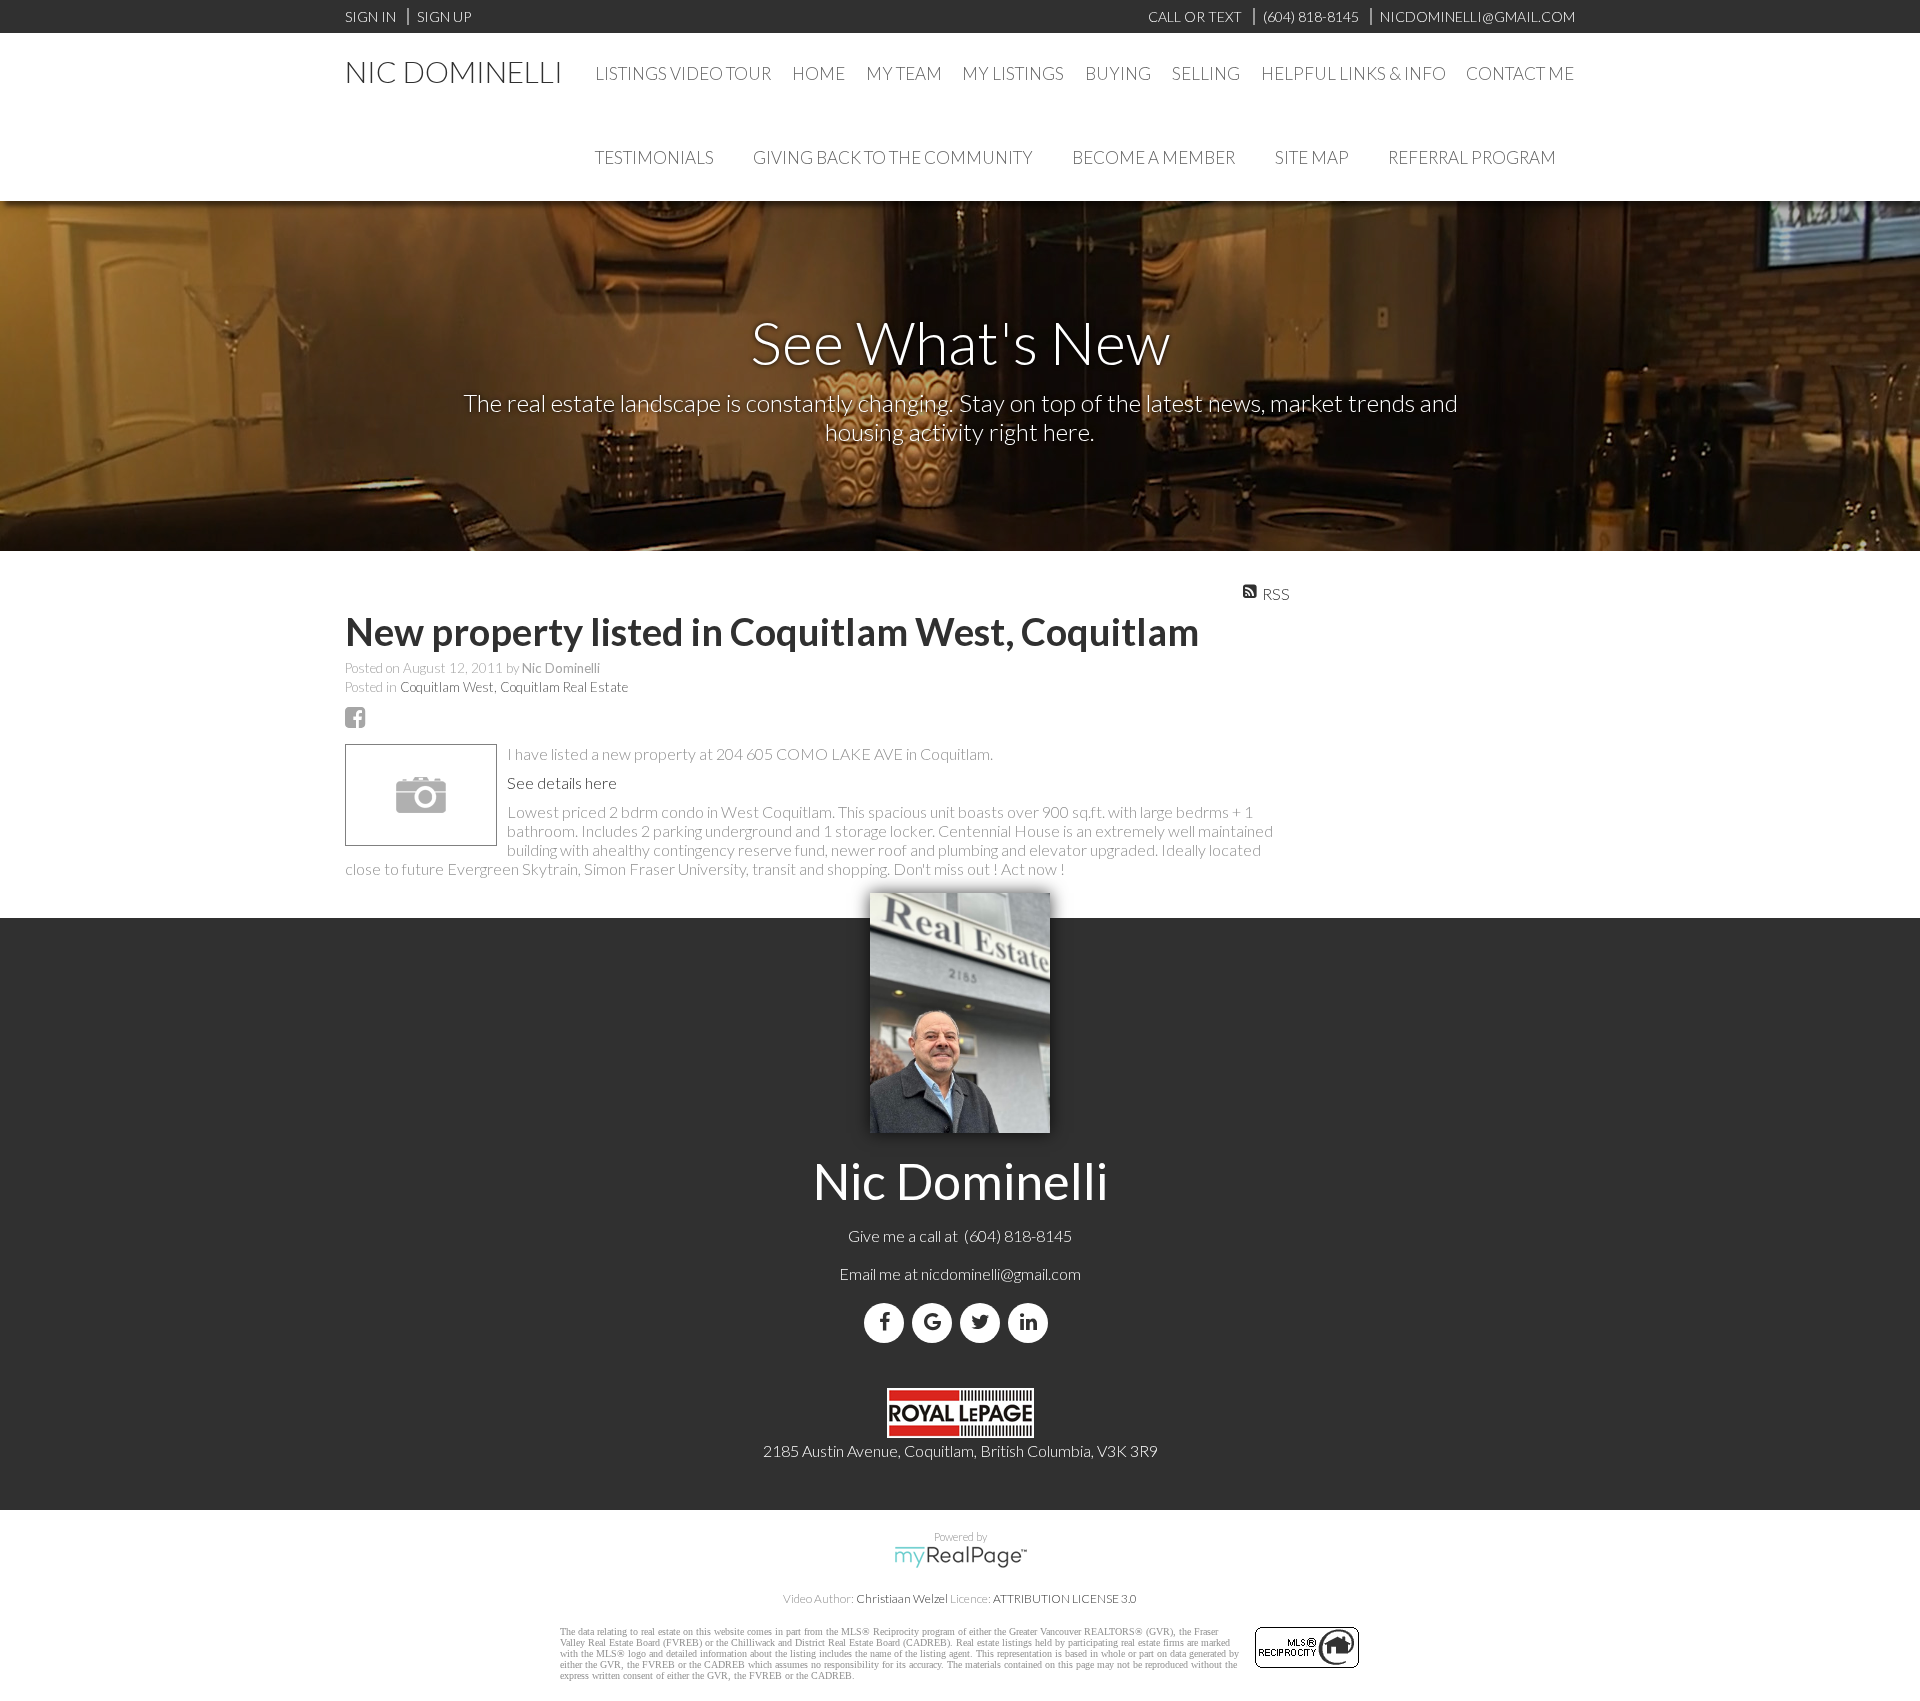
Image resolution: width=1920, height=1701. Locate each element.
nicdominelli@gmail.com (1001, 1273)
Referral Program (1472, 157)
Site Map (1312, 157)
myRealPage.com (960, 1557)
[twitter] (984, 1322)
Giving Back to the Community (893, 157)
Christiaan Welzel (902, 1598)
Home (818, 73)
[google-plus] (936, 1322)
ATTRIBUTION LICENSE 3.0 (1065, 1598)
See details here (562, 782)
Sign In (370, 16)
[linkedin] (1032, 1322)
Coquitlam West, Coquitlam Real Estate (514, 687)
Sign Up (444, 16)
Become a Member (1153, 157)
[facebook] (888, 1322)
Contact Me (1520, 73)
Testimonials (654, 157)
